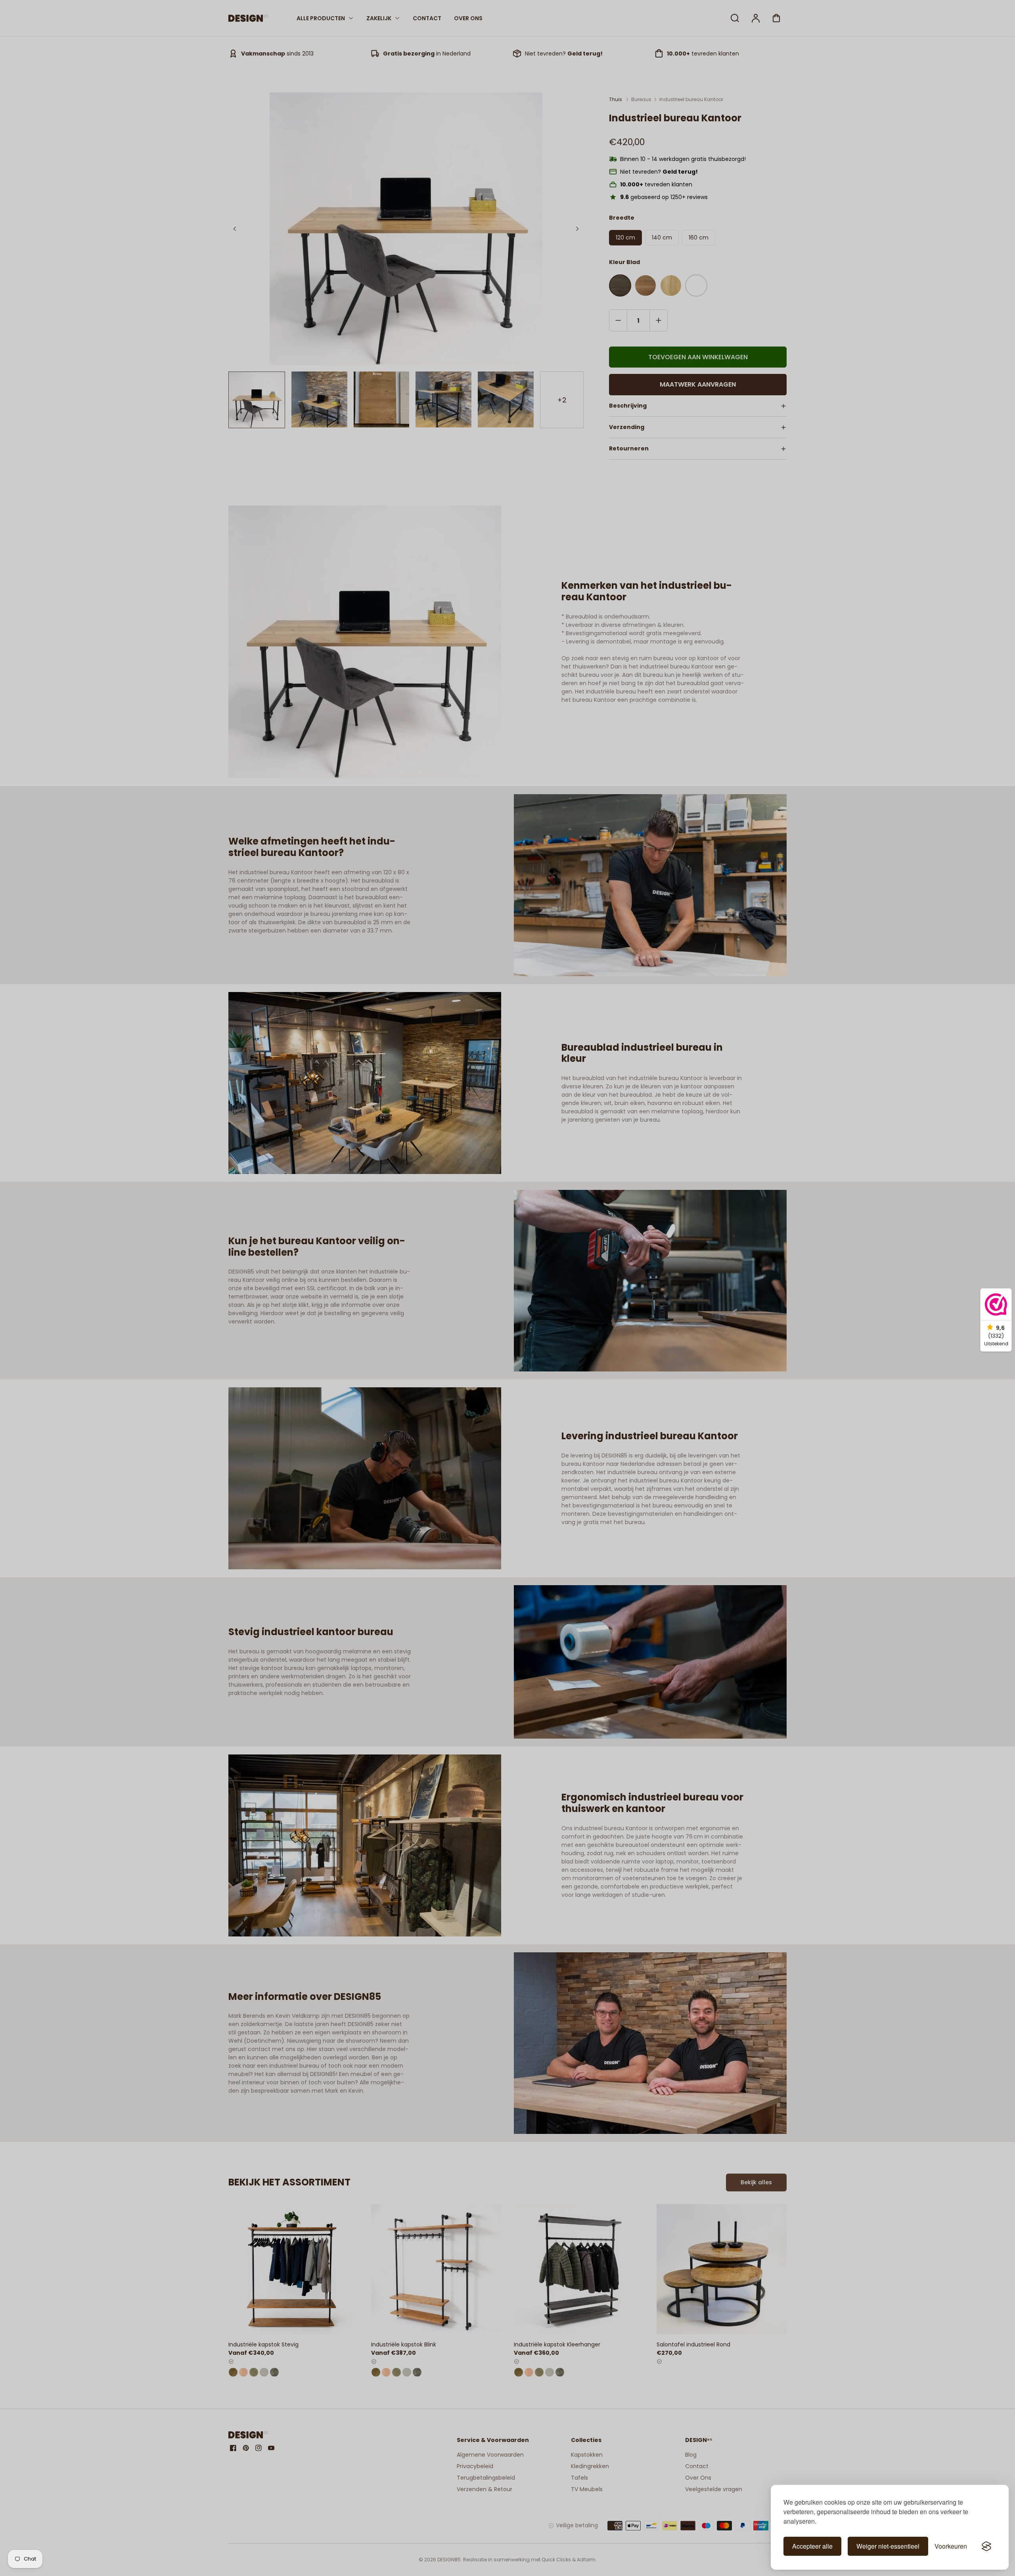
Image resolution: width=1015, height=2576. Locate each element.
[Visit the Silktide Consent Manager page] (986, 2546)
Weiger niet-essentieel (888, 2546)
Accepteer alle (812, 2546)
